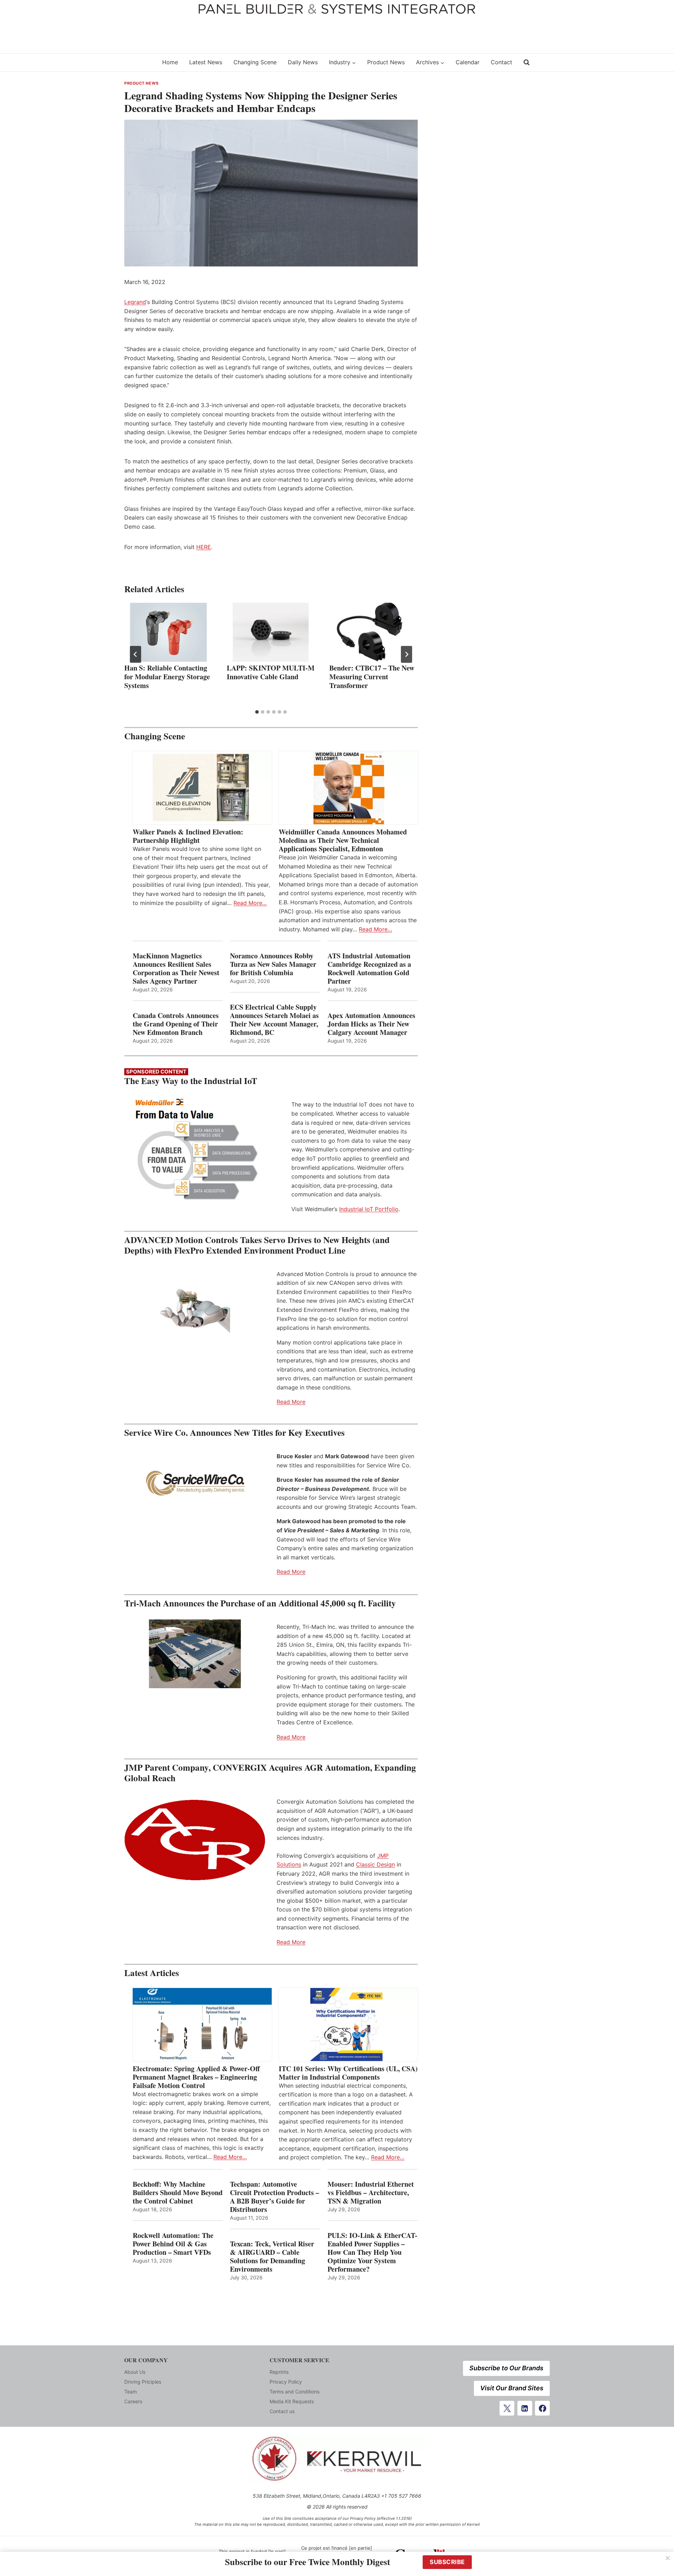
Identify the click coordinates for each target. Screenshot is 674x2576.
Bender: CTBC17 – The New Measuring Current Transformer (372, 677)
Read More (291, 1402)
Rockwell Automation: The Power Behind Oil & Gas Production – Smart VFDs (173, 2244)
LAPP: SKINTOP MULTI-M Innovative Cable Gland (271, 672)
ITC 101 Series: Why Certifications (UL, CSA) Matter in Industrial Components (348, 2073)
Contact (501, 62)
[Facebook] (542, 2408)
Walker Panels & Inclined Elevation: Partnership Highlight (188, 836)
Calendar (468, 62)
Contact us (282, 2411)
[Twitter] (507, 2408)
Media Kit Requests (292, 2401)
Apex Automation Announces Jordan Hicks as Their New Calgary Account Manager (371, 1024)
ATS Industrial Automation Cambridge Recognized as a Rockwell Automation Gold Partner (369, 969)
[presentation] (168, 632)
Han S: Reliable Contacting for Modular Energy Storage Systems (167, 677)
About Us (135, 2372)
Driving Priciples (143, 2382)
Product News (386, 62)
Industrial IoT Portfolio (369, 1209)
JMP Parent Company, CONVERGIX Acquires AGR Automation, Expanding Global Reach (270, 1773)
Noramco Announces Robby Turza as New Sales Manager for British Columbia (273, 964)
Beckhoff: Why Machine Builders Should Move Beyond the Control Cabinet (178, 2193)
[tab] (257, 712)
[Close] (668, 2558)
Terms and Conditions (295, 2392)
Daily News (303, 62)
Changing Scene (255, 62)
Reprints (279, 2372)
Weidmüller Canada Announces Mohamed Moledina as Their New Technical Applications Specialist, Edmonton (343, 840)
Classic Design (375, 1864)
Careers (133, 2401)
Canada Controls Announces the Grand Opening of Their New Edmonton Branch (176, 1024)
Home (170, 62)
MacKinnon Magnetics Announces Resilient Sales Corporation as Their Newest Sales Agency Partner (176, 969)
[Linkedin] (525, 2408)
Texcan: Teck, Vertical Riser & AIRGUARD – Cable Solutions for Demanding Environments (272, 2257)
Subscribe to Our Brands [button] (506, 2368)
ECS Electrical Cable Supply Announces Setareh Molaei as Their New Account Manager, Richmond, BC (274, 1020)
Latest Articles (152, 1973)
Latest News (206, 62)
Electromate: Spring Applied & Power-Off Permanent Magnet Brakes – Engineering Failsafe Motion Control (196, 2077)
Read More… (250, 903)
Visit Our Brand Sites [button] (512, 2388)
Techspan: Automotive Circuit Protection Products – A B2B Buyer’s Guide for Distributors (275, 2197)
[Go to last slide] (136, 654)
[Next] (407, 654)
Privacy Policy (286, 2382)
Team (131, 2392)
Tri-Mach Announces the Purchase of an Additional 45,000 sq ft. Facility (260, 1603)
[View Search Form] (527, 62)
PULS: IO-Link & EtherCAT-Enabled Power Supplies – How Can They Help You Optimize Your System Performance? (372, 2252)
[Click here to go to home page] (139, 62)
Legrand (135, 302)
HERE (204, 547)
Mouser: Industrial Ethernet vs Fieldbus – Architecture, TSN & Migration (371, 2193)
